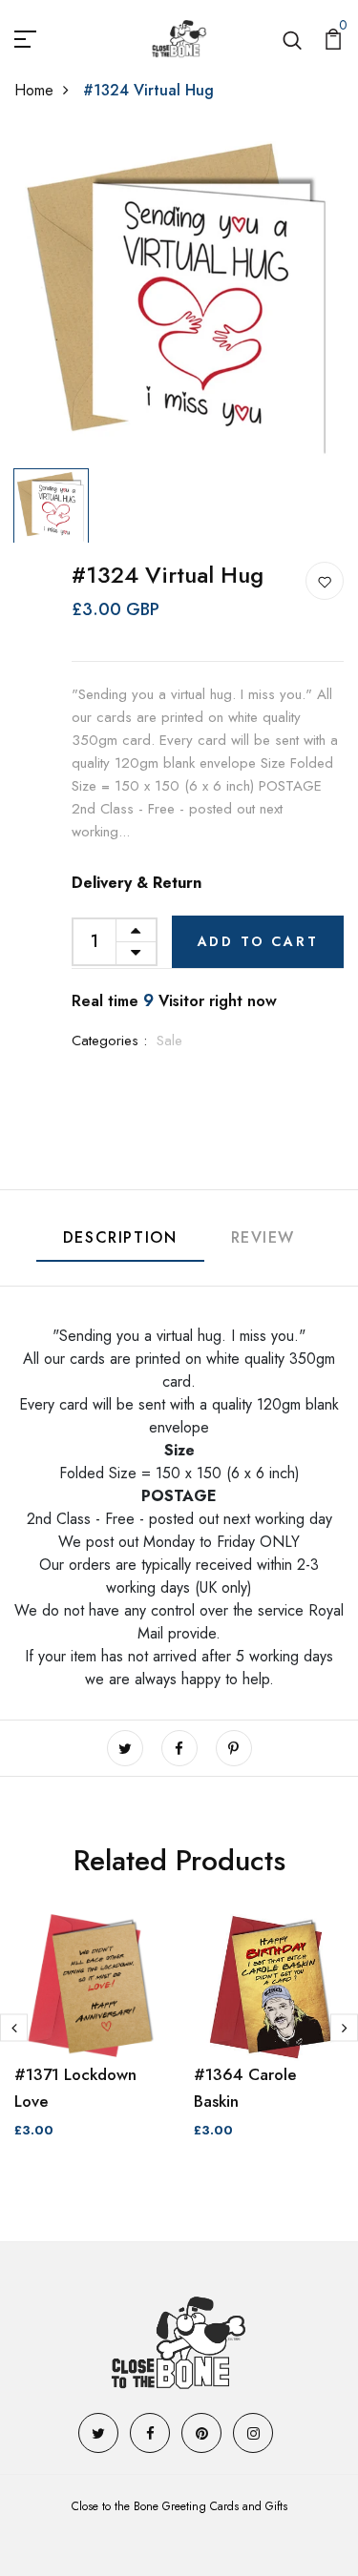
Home (34, 90)
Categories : (109, 1041)
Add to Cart (258, 941)
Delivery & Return (137, 883)
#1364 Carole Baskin (245, 2088)
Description (120, 1237)
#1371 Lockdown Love (75, 2088)
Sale (169, 1041)
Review (263, 1237)
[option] (179, 295)
